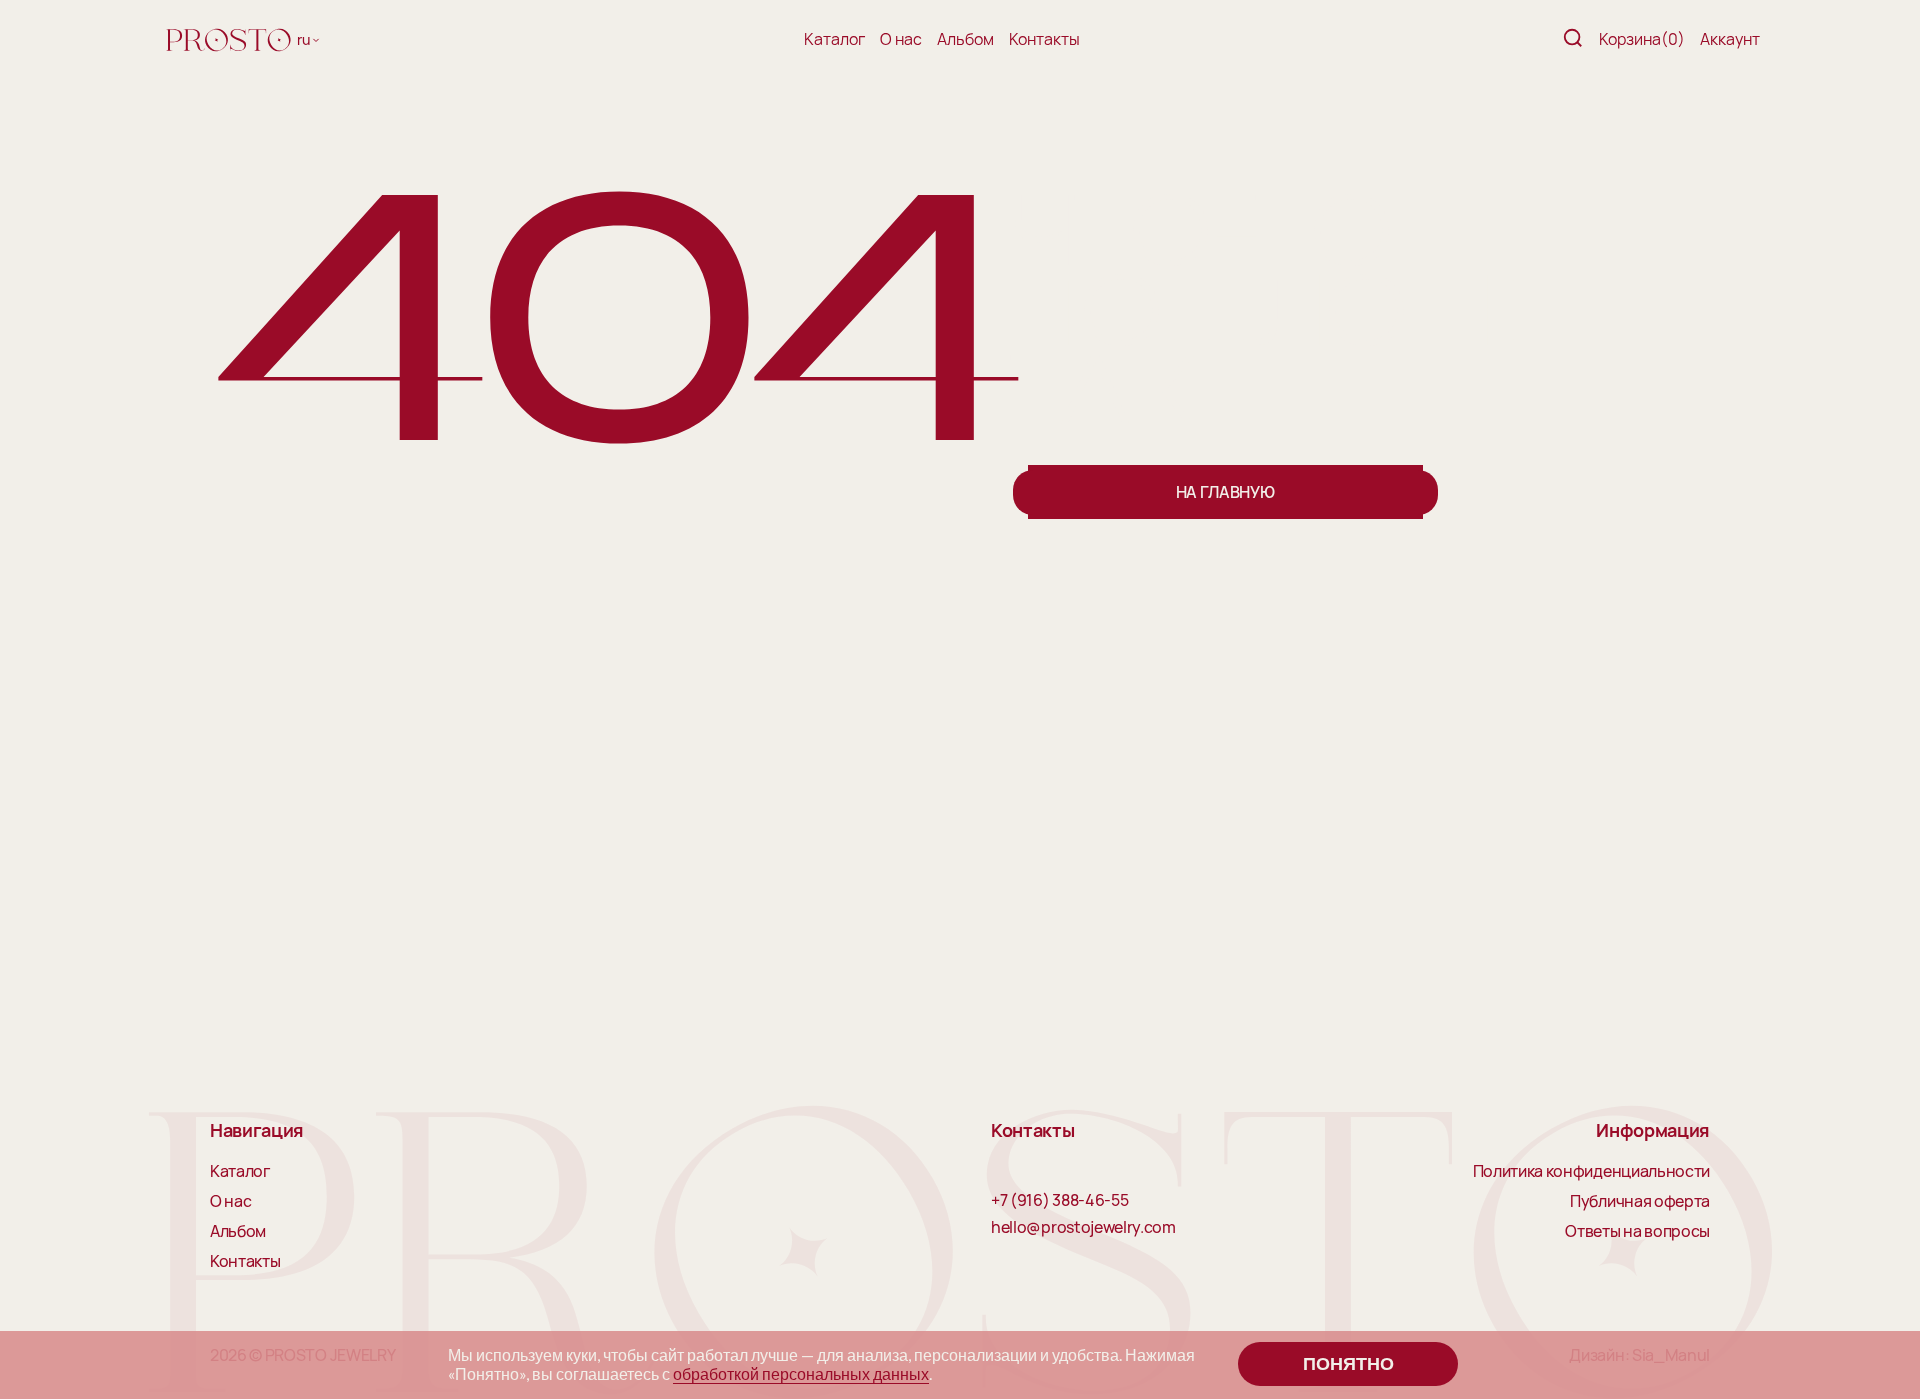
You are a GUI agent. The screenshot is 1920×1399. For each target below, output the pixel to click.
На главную (1225, 492)
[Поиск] (1573, 39)
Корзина (1642, 39)
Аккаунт (1730, 39)
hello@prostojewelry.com (1083, 1228)
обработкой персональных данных (801, 1373)
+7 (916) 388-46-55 (1059, 1201)
